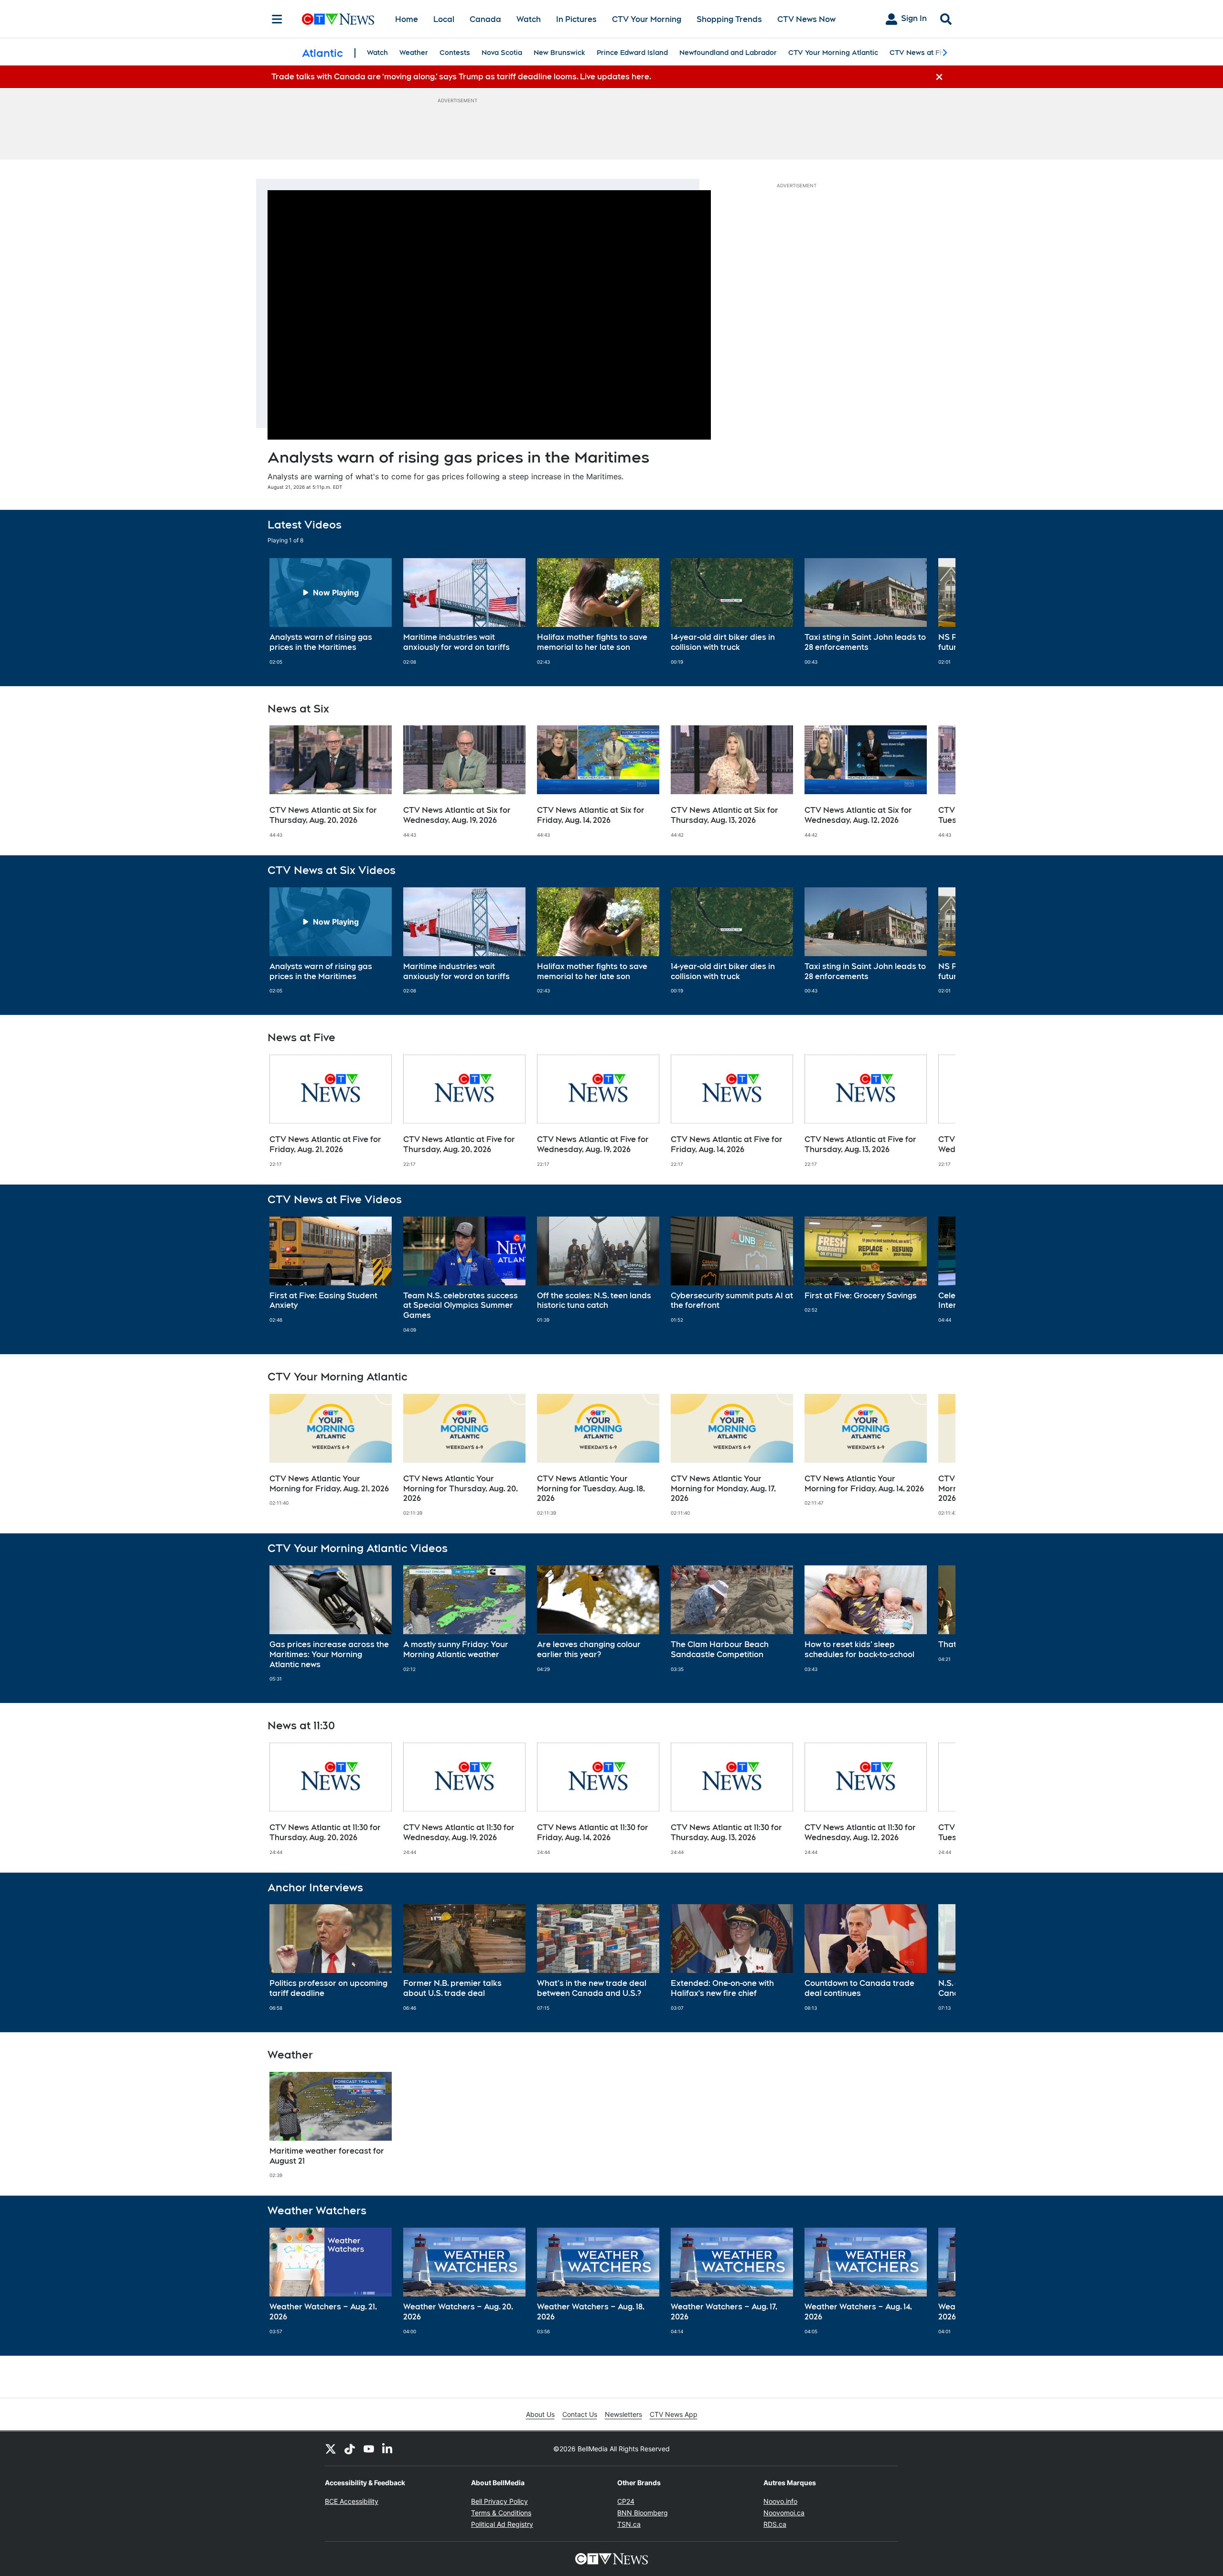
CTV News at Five (919, 53)
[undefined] (331, 612)
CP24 (626, 2501)
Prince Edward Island (632, 53)
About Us (540, 2414)
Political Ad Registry (502, 2524)
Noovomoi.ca (784, 2513)
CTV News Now (806, 19)
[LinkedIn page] (388, 2448)
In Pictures (576, 19)
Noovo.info (780, 2501)
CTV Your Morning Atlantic (833, 53)
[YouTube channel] (369, 2448)
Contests (455, 53)
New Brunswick (559, 53)
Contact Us (580, 2414)
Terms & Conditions (501, 2513)
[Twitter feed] (331, 2448)
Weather (414, 53)
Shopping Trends (729, 19)
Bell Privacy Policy (499, 2501)
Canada (485, 19)
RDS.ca (775, 2524)
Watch (529, 19)
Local (444, 19)
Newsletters (623, 2414)
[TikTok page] (350, 2448)
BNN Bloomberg (643, 2513)
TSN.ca (629, 2524)
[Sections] (277, 19)
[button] (936, 612)
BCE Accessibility (352, 2501)
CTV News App (674, 2414)
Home (407, 19)
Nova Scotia (502, 53)
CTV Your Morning (647, 19)
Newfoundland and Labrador (728, 53)
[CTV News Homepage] (338, 19)
